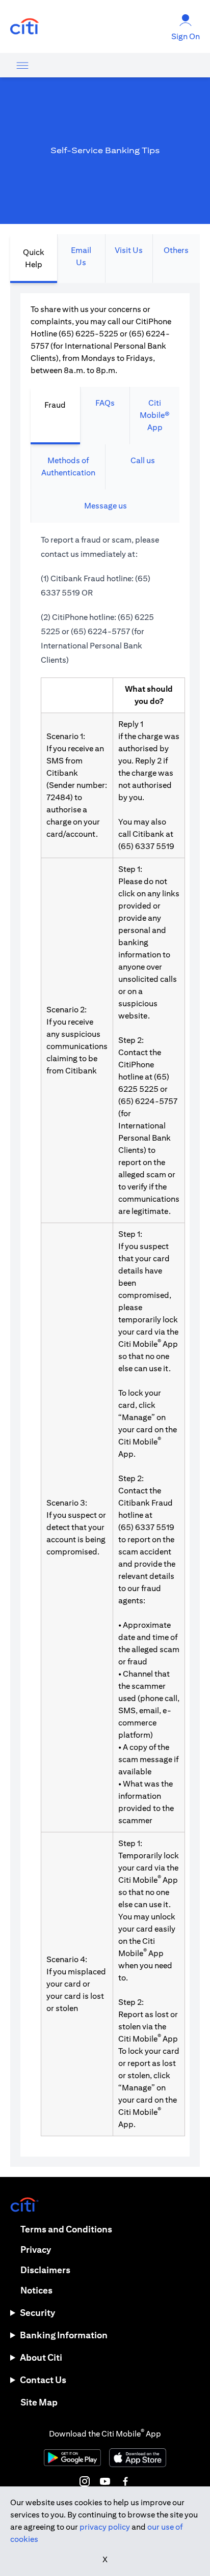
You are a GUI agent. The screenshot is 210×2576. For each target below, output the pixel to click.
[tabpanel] (105, 1225)
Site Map (39, 2402)
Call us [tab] (143, 460)
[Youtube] (105, 2481)
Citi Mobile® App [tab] (155, 415)
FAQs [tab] (105, 403)
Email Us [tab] (81, 256)
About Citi (41, 2357)
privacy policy (105, 2527)
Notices (36, 2290)
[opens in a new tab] (24, 27)
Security (37, 2313)
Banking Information (64, 2335)
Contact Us (43, 2380)
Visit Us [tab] (129, 250)
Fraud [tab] (55, 405)
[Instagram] (85, 2481)
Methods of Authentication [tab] (68, 466)
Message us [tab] (106, 506)
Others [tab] (176, 250)
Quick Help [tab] (34, 258)
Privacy (36, 2249)
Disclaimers (45, 2270)
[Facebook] (125, 2481)
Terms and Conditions (66, 2229)
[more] (22, 65)
